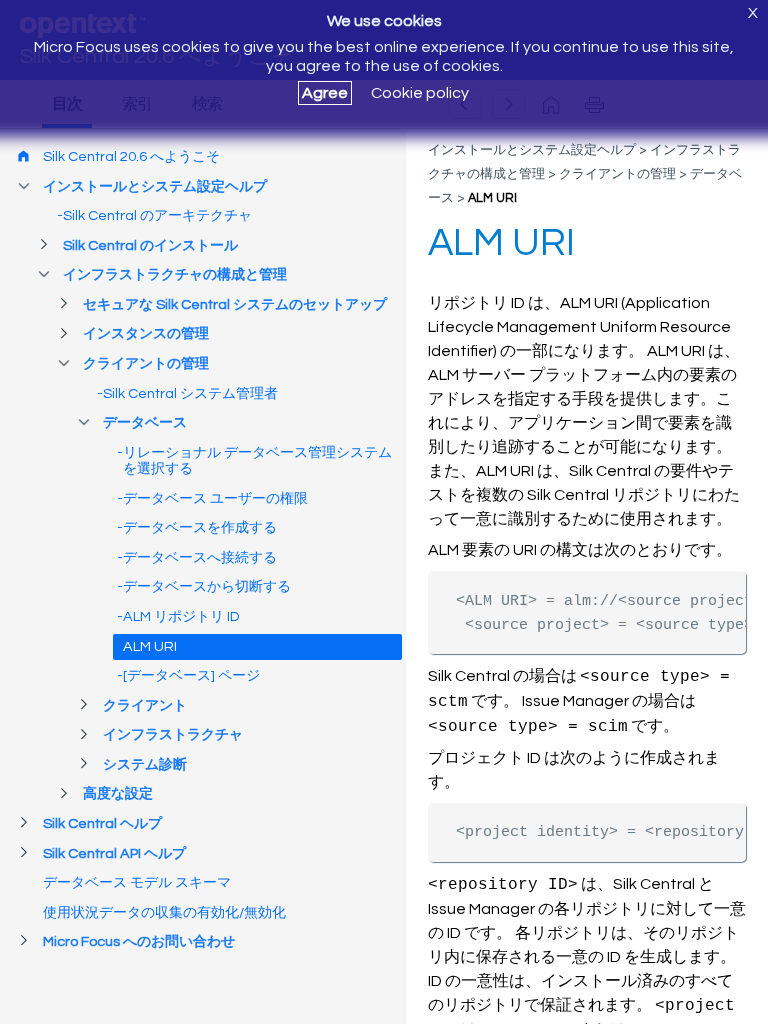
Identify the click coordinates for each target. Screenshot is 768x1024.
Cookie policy (420, 93)
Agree (325, 93)
